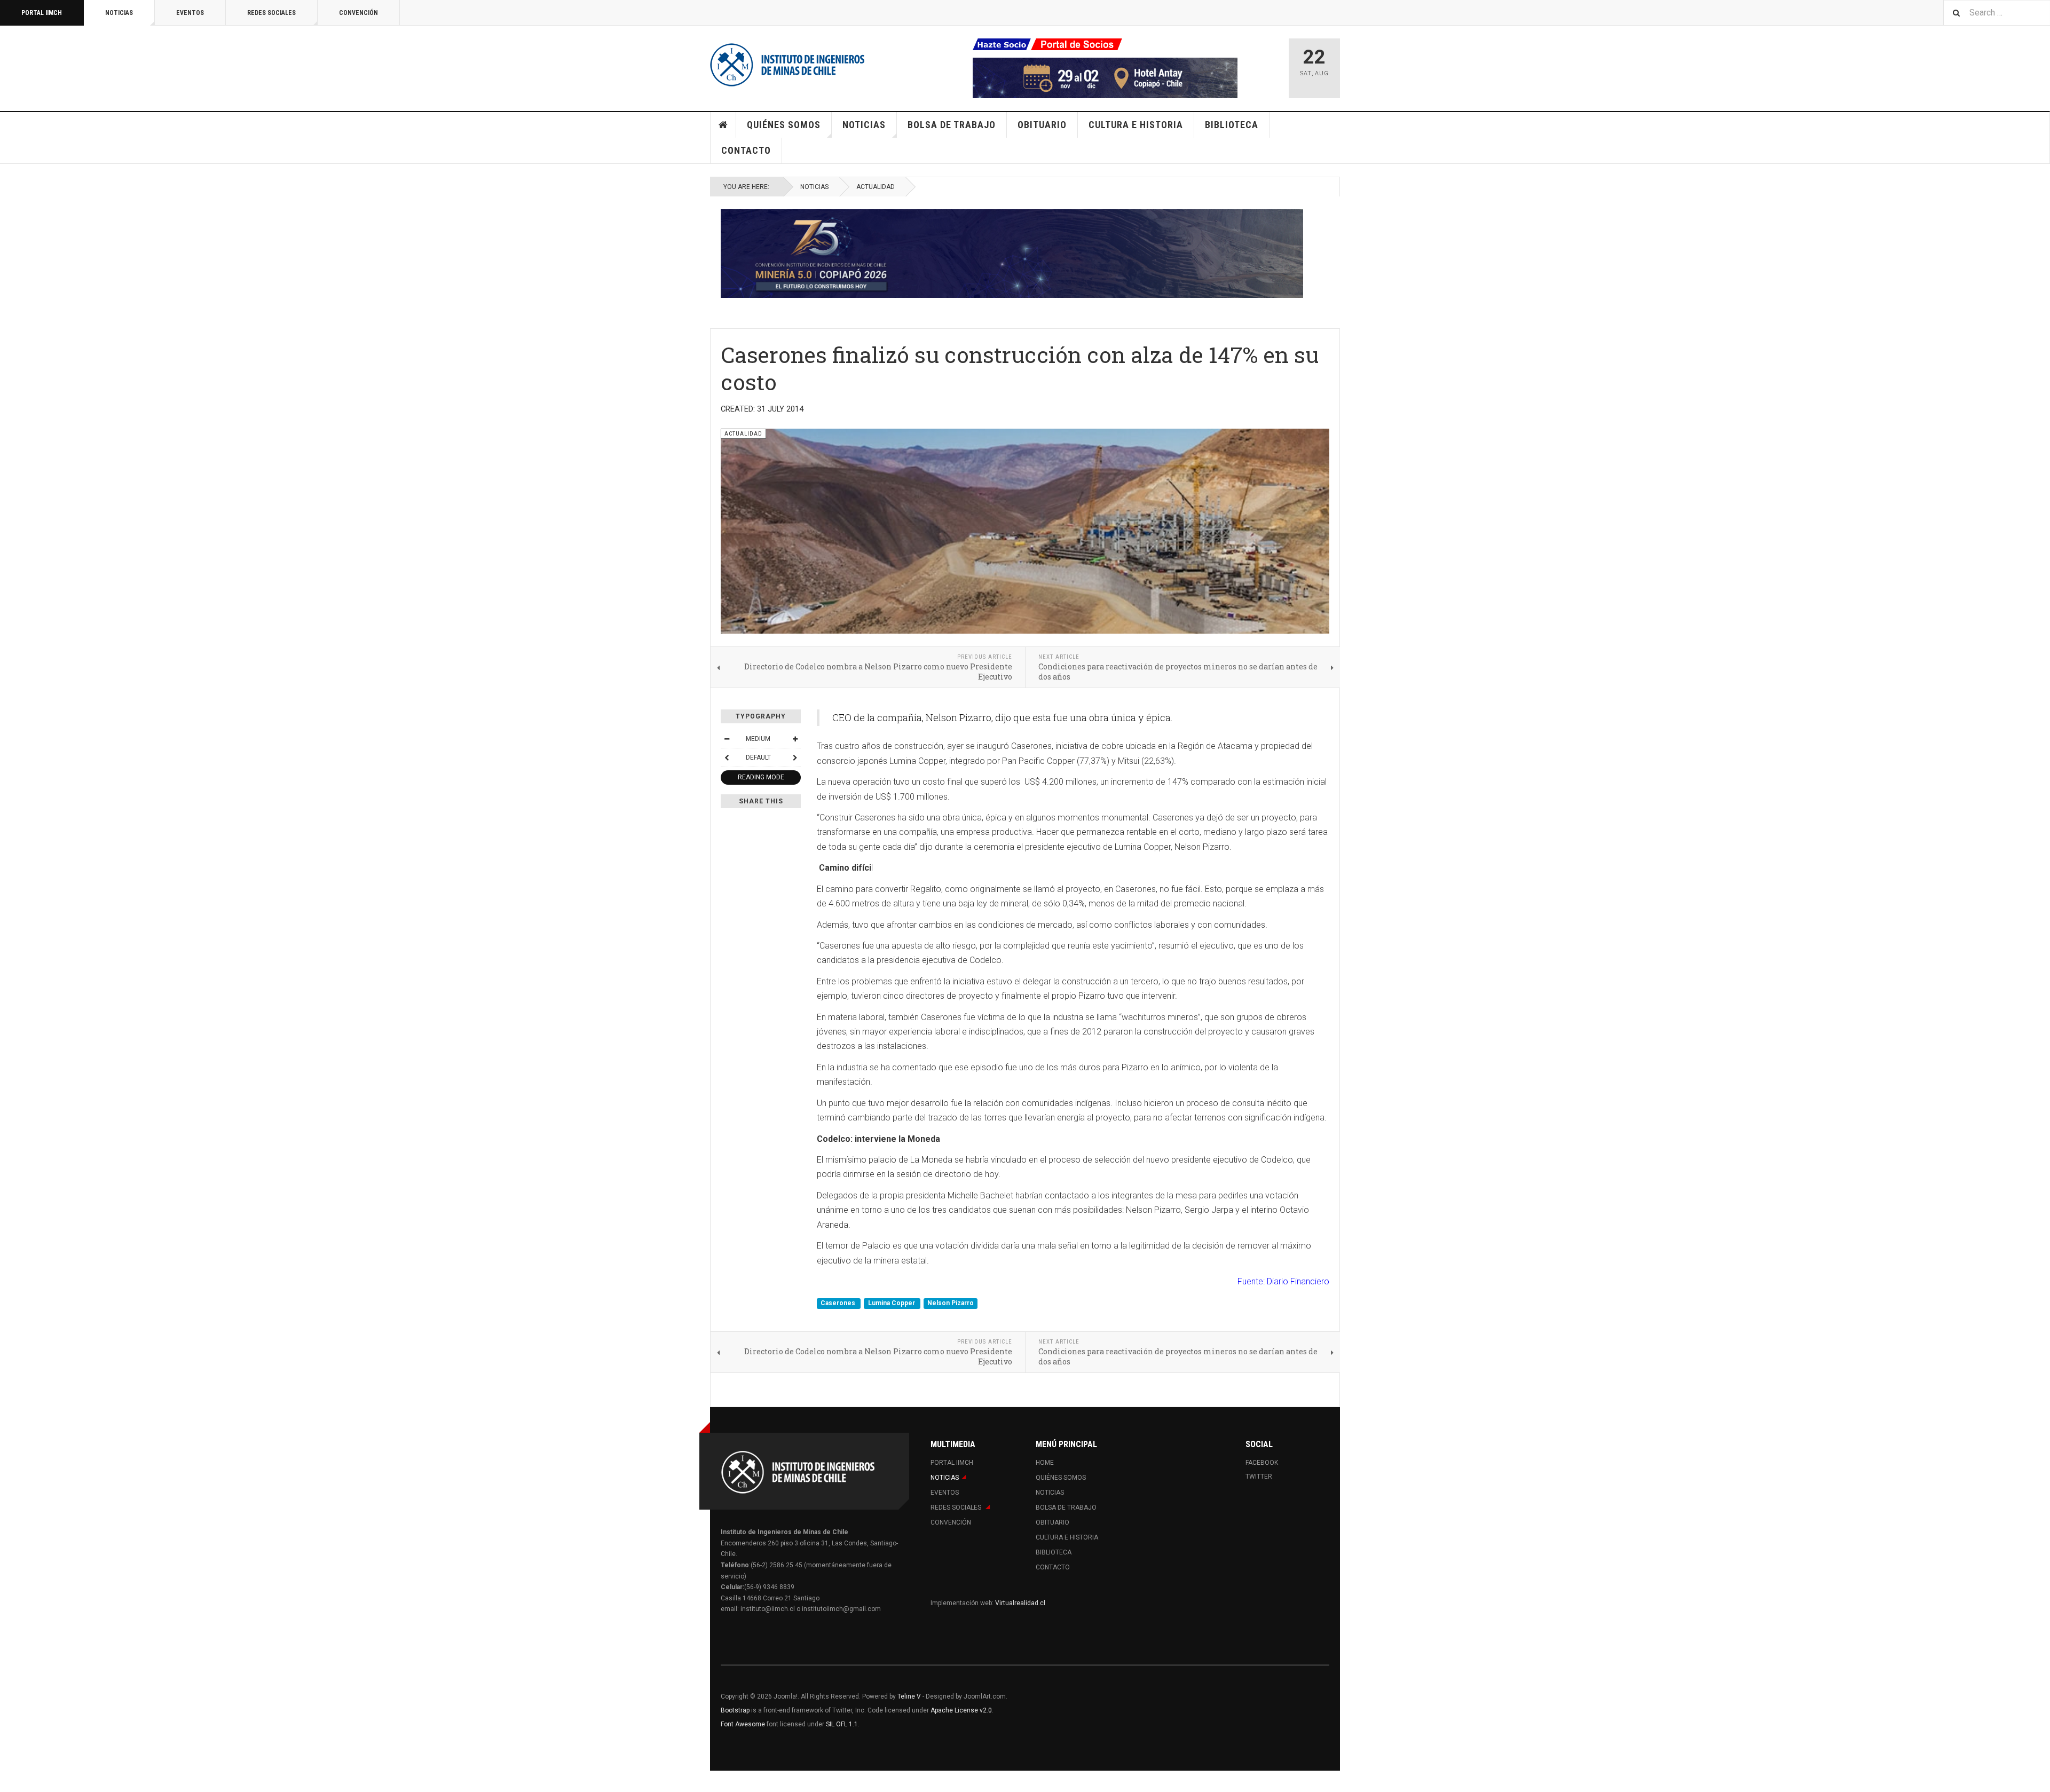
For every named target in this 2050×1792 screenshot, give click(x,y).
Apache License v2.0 (961, 1710)
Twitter (1259, 1477)
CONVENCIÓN (358, 13)
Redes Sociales (271, 13)
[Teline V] (787, 64)
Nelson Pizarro (951, 1303)
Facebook (1262, 1463)
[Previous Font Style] (727, 757)
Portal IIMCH (42, 13)
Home (723, 125)
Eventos (190, 13)
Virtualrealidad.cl (1020, 1603)
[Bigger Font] (795, 739)
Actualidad (876, 187)
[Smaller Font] (727, 739)
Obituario (1042, 125)
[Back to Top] (10, 1781)
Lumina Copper (892, 1303)
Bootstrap (735, 1710)
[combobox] (1997, 13)
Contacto (746, 150)
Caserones (839, 1303)
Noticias (119, 13)
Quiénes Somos (784, 125)
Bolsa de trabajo (952, 125)
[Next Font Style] (795, 757)
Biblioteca (1232, 125)
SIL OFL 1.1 (842, 1724)
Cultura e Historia (1136, 125)
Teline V (909, 1696)
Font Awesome (743, 1724)
